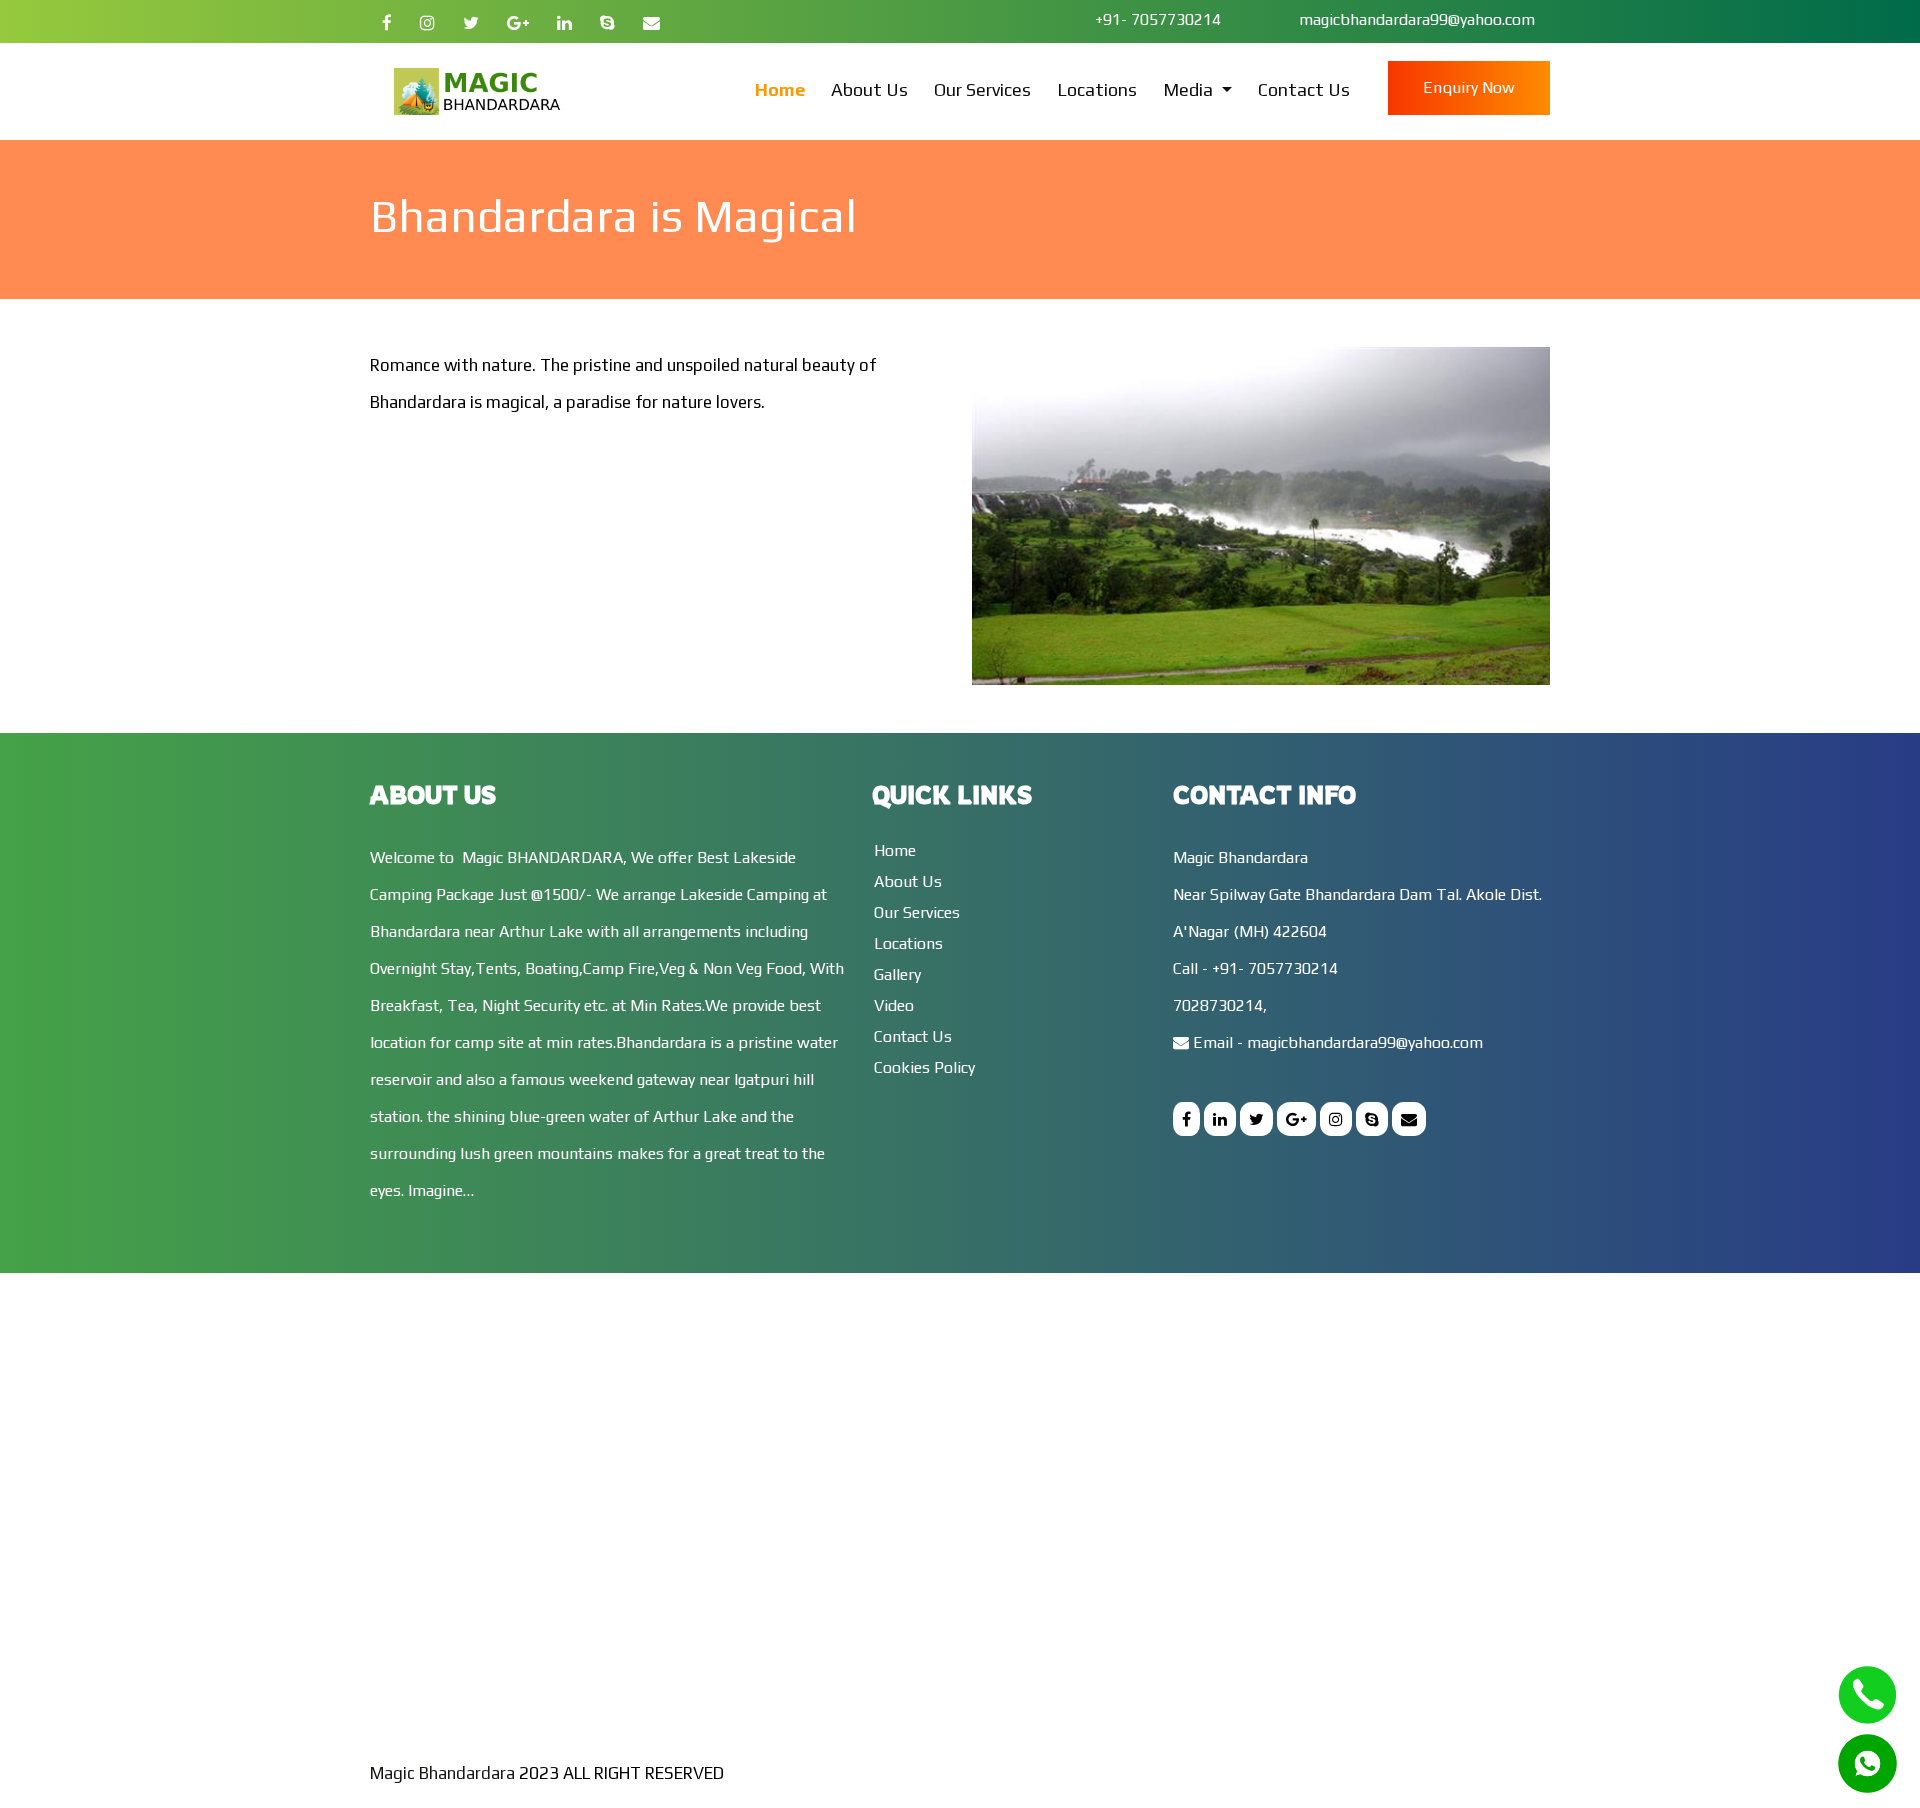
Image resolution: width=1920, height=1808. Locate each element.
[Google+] (518, 23)
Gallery (897, 974)
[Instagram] (427, 23)
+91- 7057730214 (1160, 19)
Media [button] (1190, 89)
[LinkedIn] (564, 23)
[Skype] (607, 23)
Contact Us (1304, 89)
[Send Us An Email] (651, 23)
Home (780, 89)
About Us (869, 89)
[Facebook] (387, 23)
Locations (1097, 89)
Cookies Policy (924, 1067)
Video (894, 1005)
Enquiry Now (1469, 87)
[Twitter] (471, 23)
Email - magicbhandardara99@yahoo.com (1336, 1042)
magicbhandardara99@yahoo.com (1415, 19)
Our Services (982, 89)
